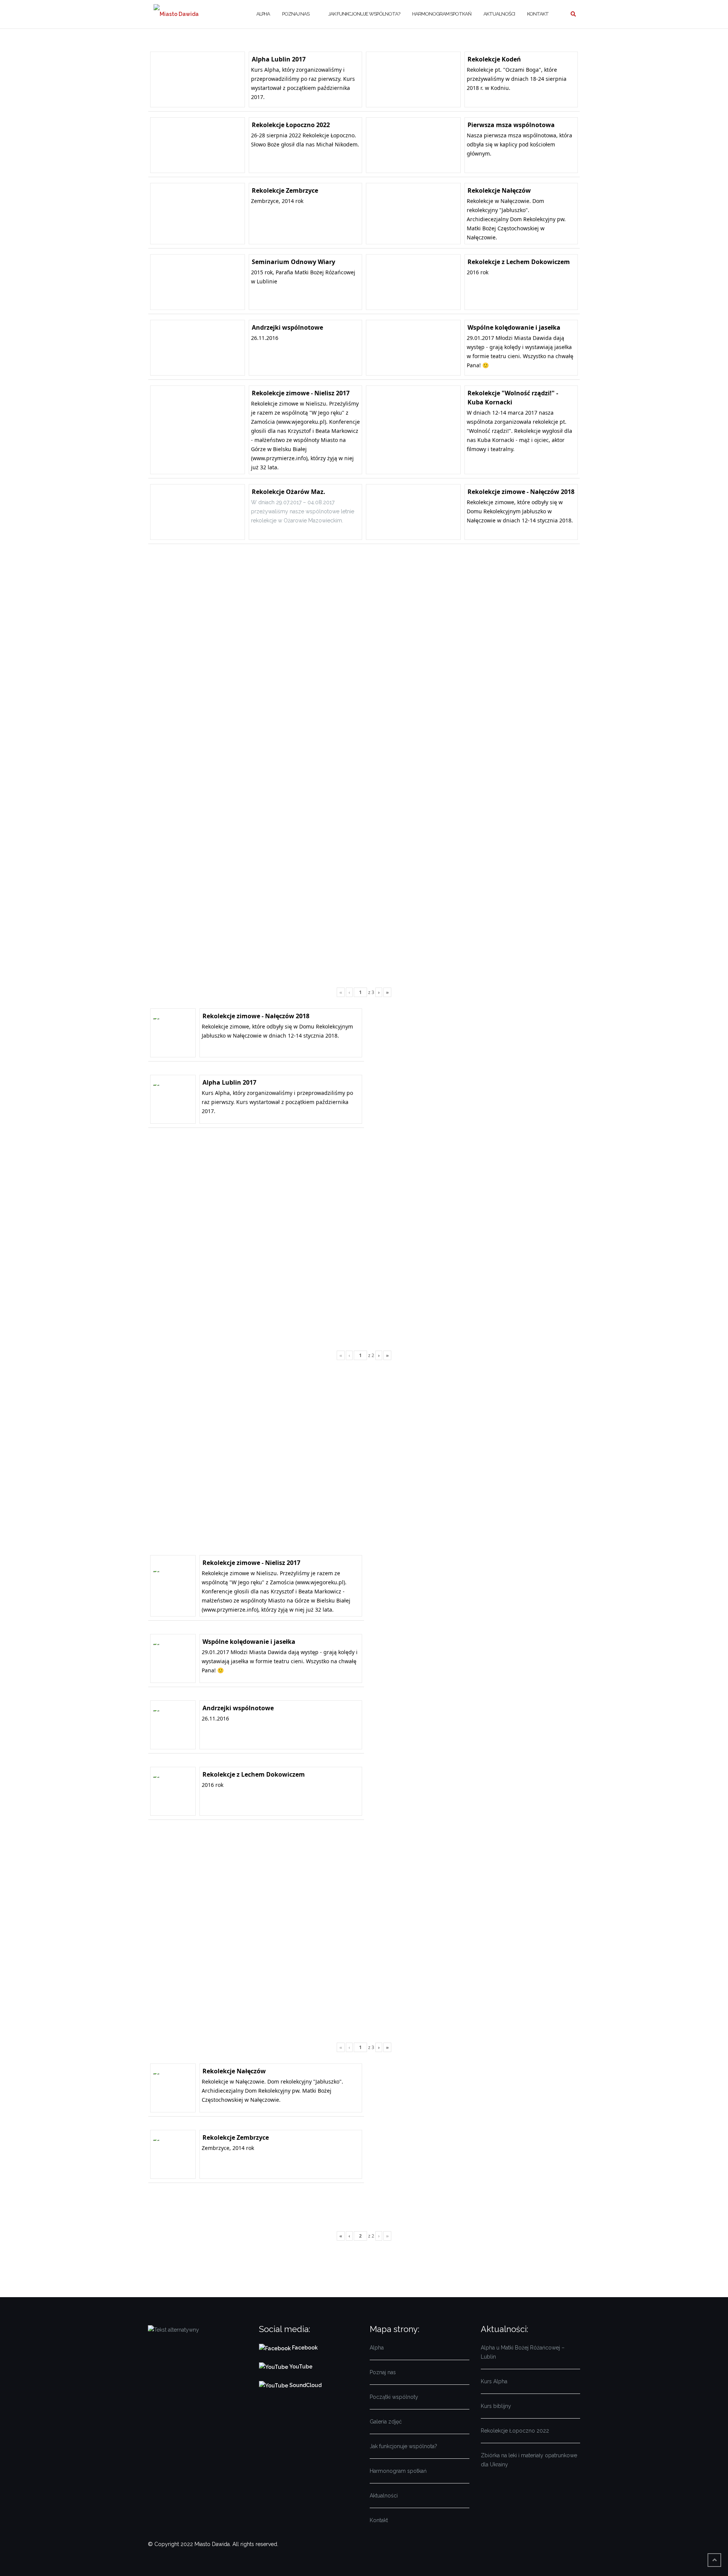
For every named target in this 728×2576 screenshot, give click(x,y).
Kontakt (538, 14)
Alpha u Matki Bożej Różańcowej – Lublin (523, 2352)
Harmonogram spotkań (442, 14)
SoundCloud (305, 2385)
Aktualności (499, 14)
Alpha (263, 14)
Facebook (305, 2348)
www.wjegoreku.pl (301, 422)
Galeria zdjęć (386, 2422)
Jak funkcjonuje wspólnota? (364, 14)
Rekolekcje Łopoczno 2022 (515, 2431)
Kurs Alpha (494, 2381)
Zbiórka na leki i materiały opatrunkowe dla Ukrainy (529, 2460)
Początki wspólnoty (394, 2397)
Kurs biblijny (496, 2406)
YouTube (300, 2367)
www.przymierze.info (279, 458)
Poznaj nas (296, 14)
